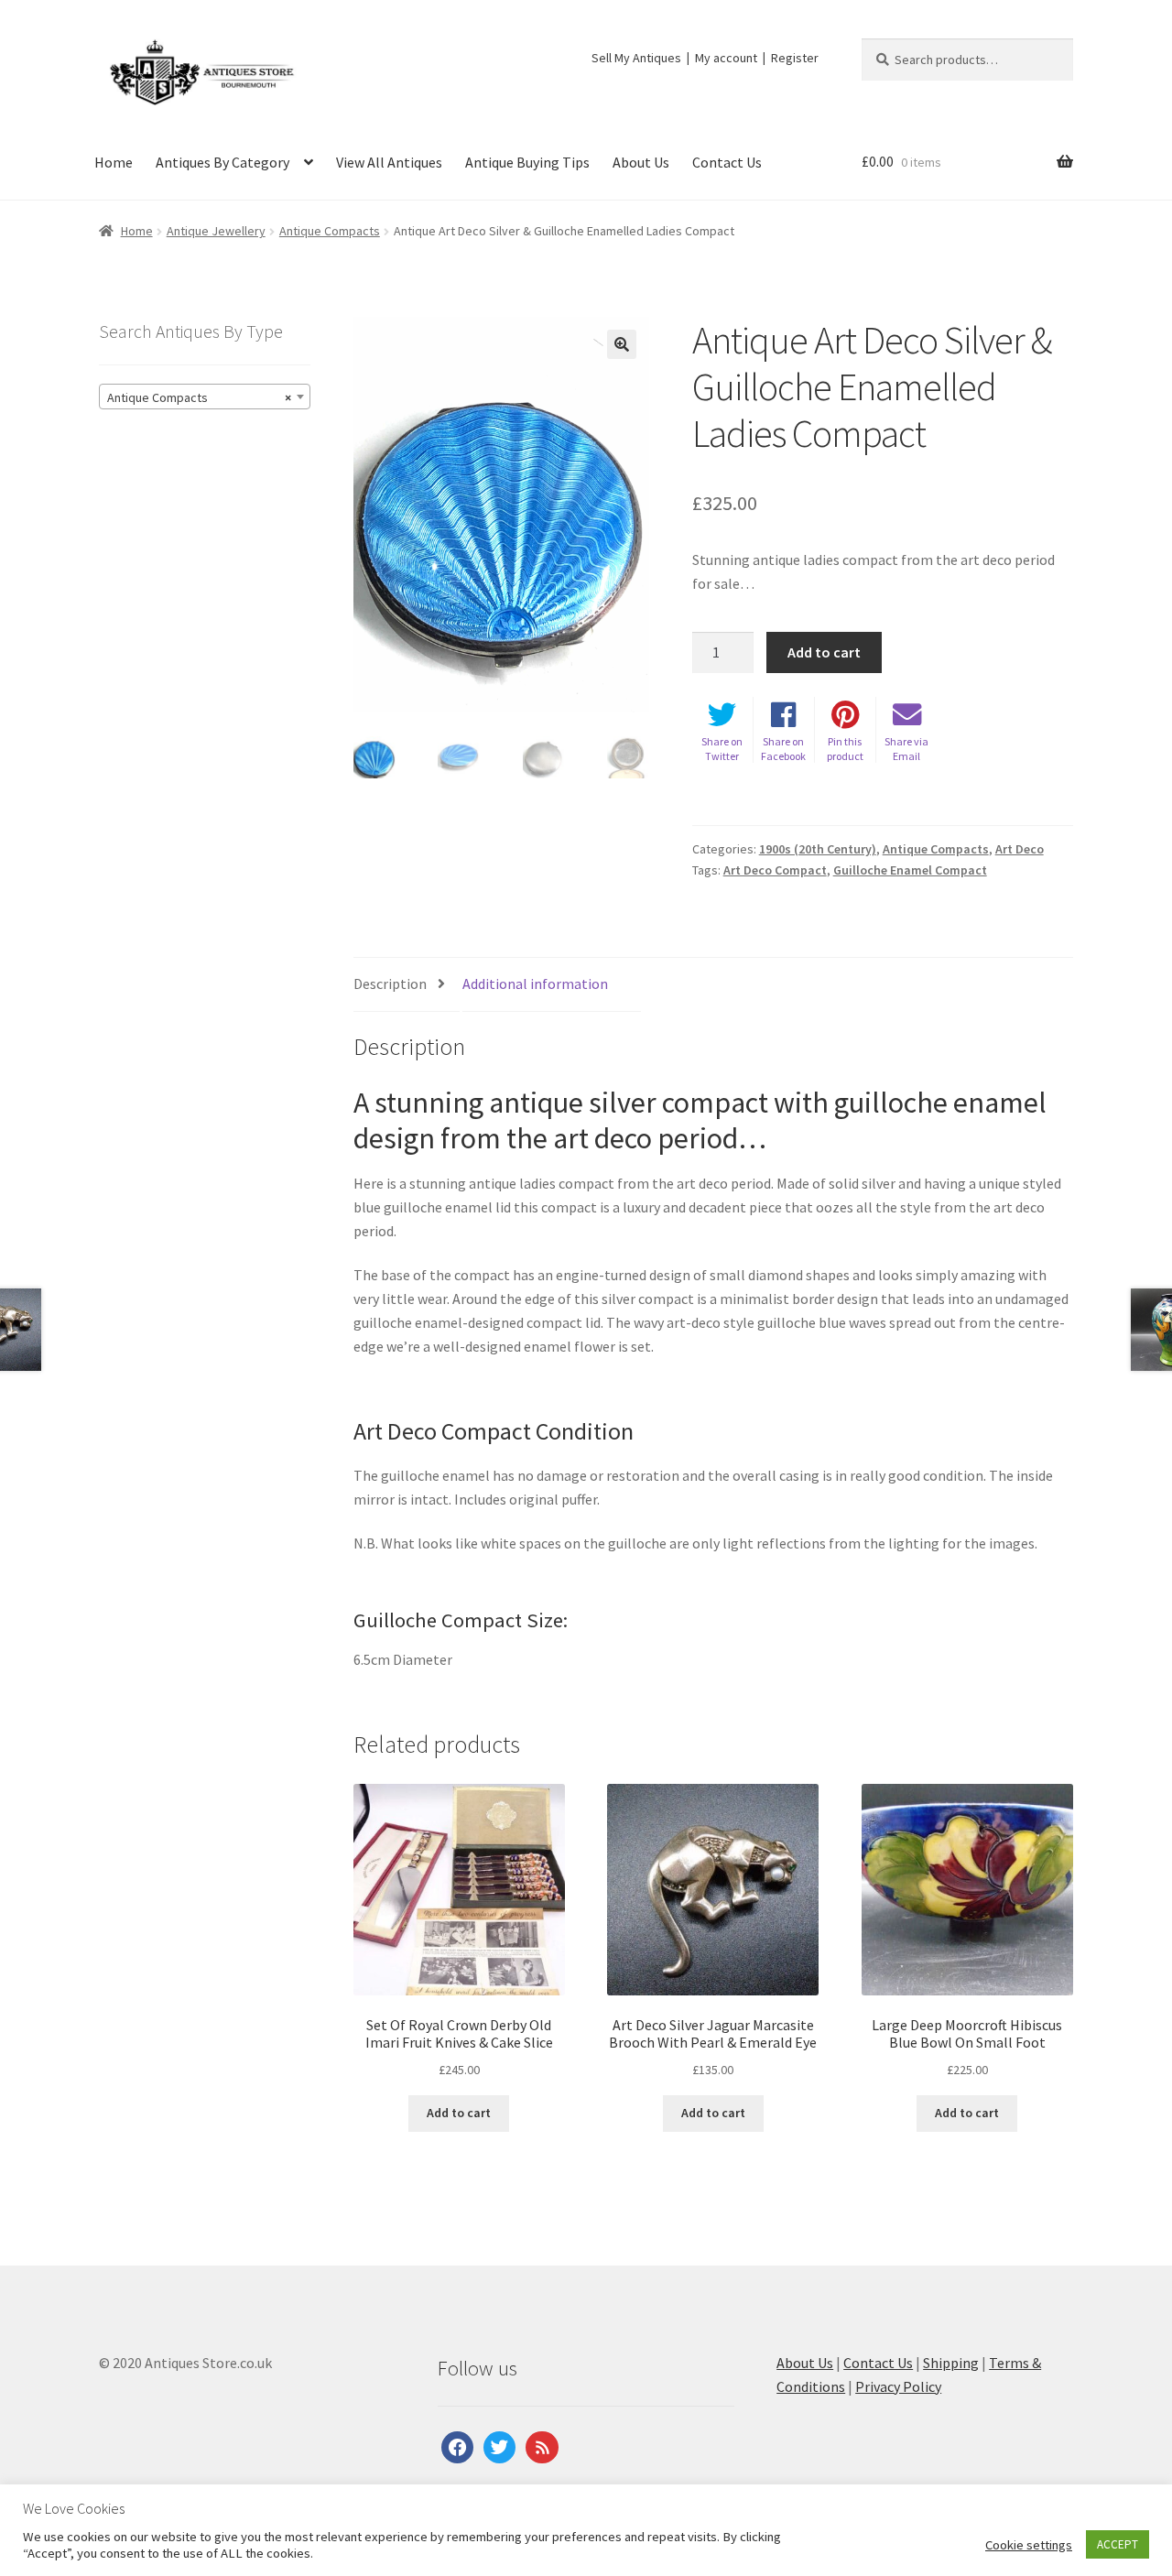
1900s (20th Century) (818, 849)
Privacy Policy (898, 2386)
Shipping (951, 2363)
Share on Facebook (783, 749)
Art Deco (1020, 849)
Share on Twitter (722, 749)
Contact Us (727, 162)
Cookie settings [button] (1029, 2545)
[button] (622, 344)
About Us (641, 162)
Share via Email (906, 749)
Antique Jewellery (216, 231)
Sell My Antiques (636, 58)
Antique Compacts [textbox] (199, 397)
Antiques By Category (222, 162)
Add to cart (824, 652)
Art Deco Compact (775, 870)
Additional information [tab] (535, 984)
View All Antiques (389, 162)
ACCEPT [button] (1118, 2544)
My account (726, 58)
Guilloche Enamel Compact (910, 870)
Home (114, 162)
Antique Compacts (330, 231)
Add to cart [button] (459, 2113)
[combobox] (205, 397)
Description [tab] (390, 984)
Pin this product (845, 749)
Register (795, 58)
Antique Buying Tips (527, 162)
